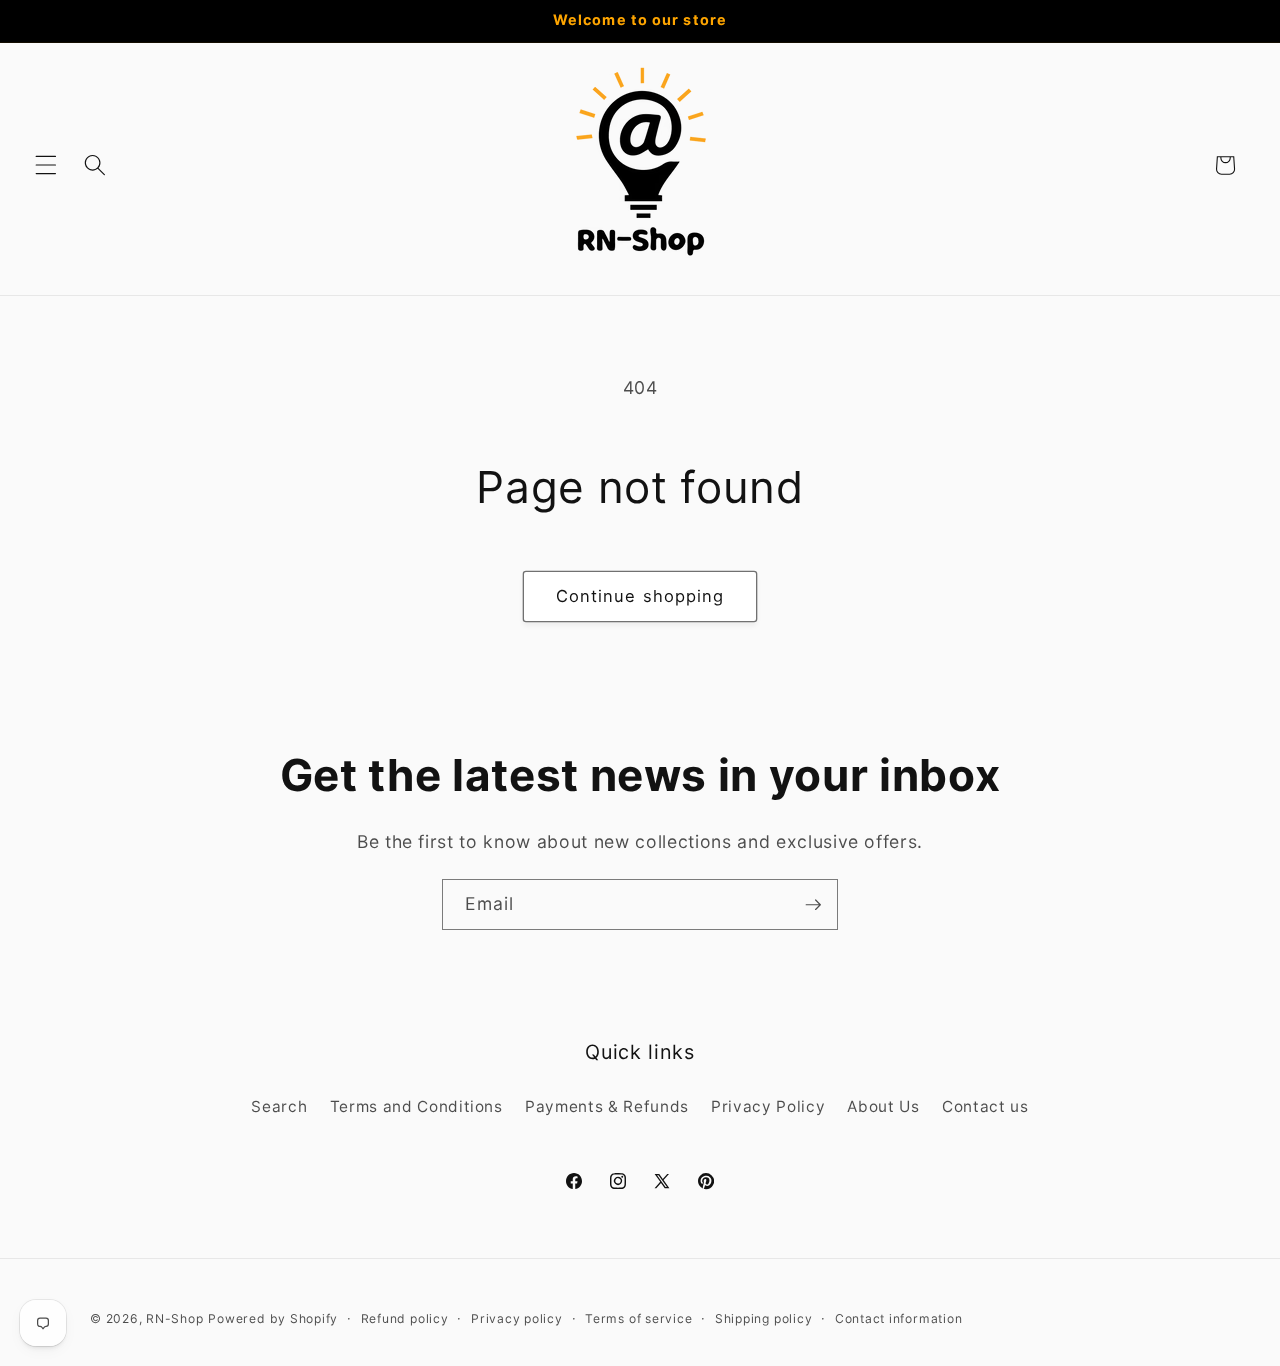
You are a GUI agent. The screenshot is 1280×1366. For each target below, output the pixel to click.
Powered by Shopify (273, 1318)
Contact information (899, 1318)
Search (279, 1106)
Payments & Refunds (607, 1106)
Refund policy (405, 1318)
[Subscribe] (813, 905)
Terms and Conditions (416, 1106)
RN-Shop (174, 1318)
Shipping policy (764, 1318)
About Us (883, 1106)
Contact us (985, 1106)
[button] (46, 165)
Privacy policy (517, 1318)
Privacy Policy (768, 1106)
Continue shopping (640, 596)
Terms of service (638, 1318)
